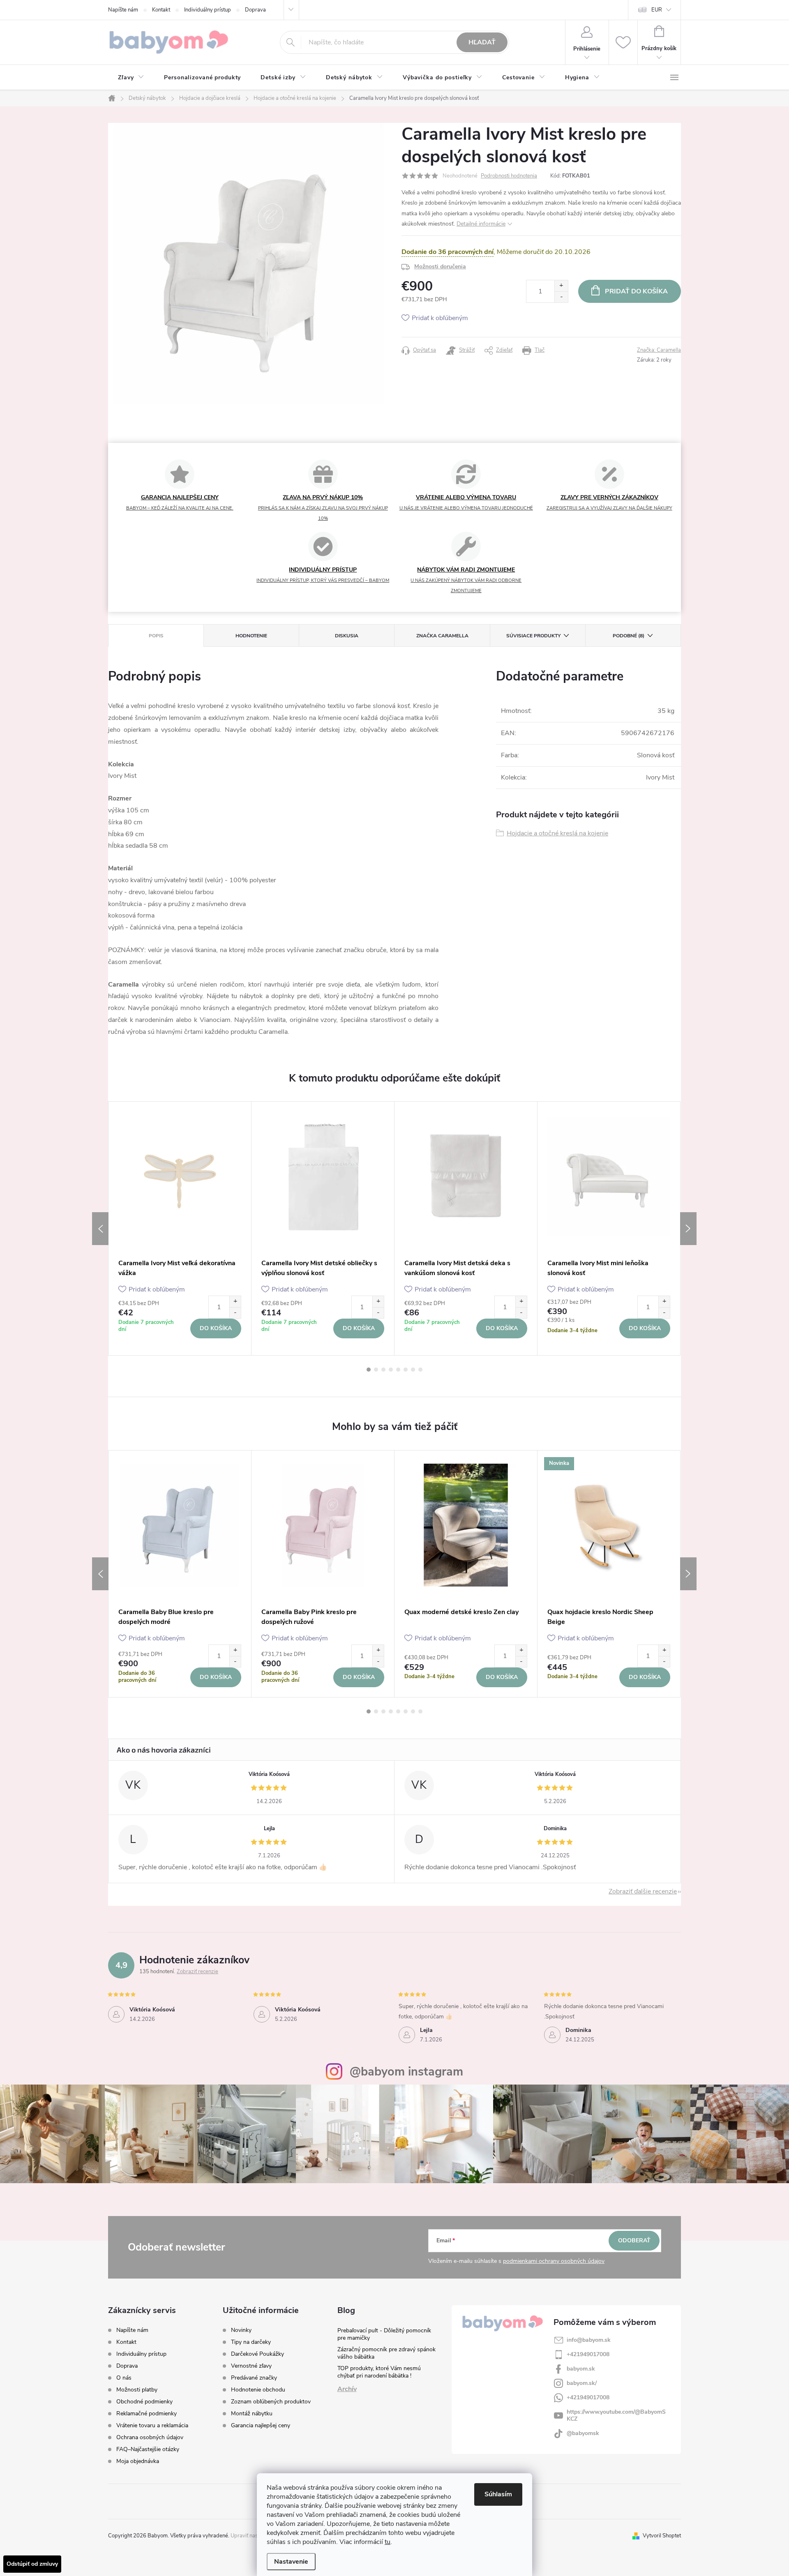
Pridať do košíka (636, 291)
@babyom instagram (406, 2072)
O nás (124, 2378)
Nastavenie (291, 2562)
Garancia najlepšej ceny (261, 2426)
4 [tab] (391, 1370)
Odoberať (634, 2240)
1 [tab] (369, 1370)
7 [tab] (413, 1370)
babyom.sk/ (582, 2383)
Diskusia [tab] (347, 636)
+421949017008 (588, 2354)
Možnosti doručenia (440, 266)
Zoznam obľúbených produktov (271, 2402)
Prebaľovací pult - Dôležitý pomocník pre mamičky (384, 2334)
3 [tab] (383, 1370)
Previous (100, 1229)
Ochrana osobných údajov (150, 2437)
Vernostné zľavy (251, 2366)
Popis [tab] (156, 636)
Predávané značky (254, 2378)
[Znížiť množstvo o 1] (561, 297)
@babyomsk (583, 2433)
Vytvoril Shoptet (662, 2536)
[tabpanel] (180, 1228)
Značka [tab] (442, 636)
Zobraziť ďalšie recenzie (643, 1891)
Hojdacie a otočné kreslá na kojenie (557, 833)
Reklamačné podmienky (146, 2413)
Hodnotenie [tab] (251, 636)
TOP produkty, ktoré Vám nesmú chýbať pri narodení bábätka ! (379, 2372)
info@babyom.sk (589, 2340)
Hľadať (482, 42)
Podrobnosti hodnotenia (509, 176)
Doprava (255, 10)
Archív (347, 2389)
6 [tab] (406, 1370)
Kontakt (161, 10)
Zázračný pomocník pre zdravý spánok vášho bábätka (386, 2353)
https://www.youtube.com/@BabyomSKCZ (616, 2415)
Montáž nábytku (252, 2414)
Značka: (659, 350)
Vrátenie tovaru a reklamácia (152, 2425)
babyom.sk (581, 2369)
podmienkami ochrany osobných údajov (554, 2261)
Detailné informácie (481, 224)
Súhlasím (498, 2494)
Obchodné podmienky (144, 2402)
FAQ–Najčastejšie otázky (148, 2449)
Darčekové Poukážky (257, 2354)
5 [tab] (398, 1370)
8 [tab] (420, 1370)
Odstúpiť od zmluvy (32, 2564)
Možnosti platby (137, 2390)
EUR (657, 10)
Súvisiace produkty (533, 636)
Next (688, 1229)
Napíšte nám (123, 10)
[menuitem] (131, 78)
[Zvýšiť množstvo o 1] (561, 286)
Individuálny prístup (208, 10)
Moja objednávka (138, 2461)
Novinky (241, 2330)
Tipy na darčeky (251, 2342)
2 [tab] (376, 1370)
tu (388, 2542)
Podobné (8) (629, 636)
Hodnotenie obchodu (258, 2390)
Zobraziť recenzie (197, 1972)
